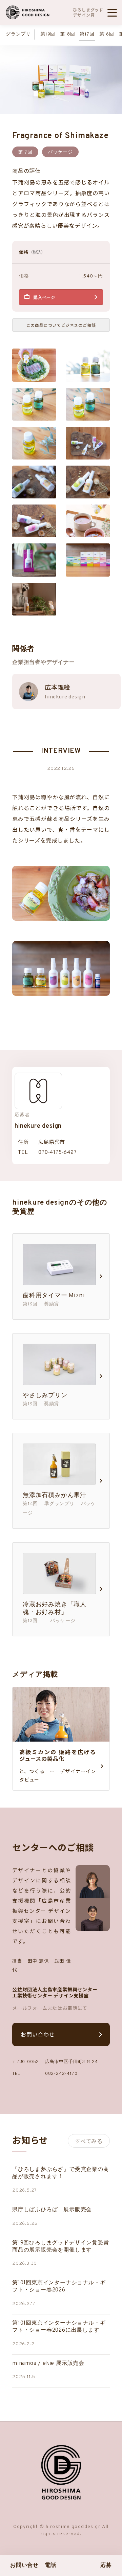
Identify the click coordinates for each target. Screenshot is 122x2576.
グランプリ (18, 34)
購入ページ (44, 298)
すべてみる (89, 2141)
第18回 (67, 34)
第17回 (87, 34)
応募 (106, 2566)
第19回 (48, 34)
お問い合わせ (38, 2034)
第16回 (107, 34)
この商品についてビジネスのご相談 (61, 325)
